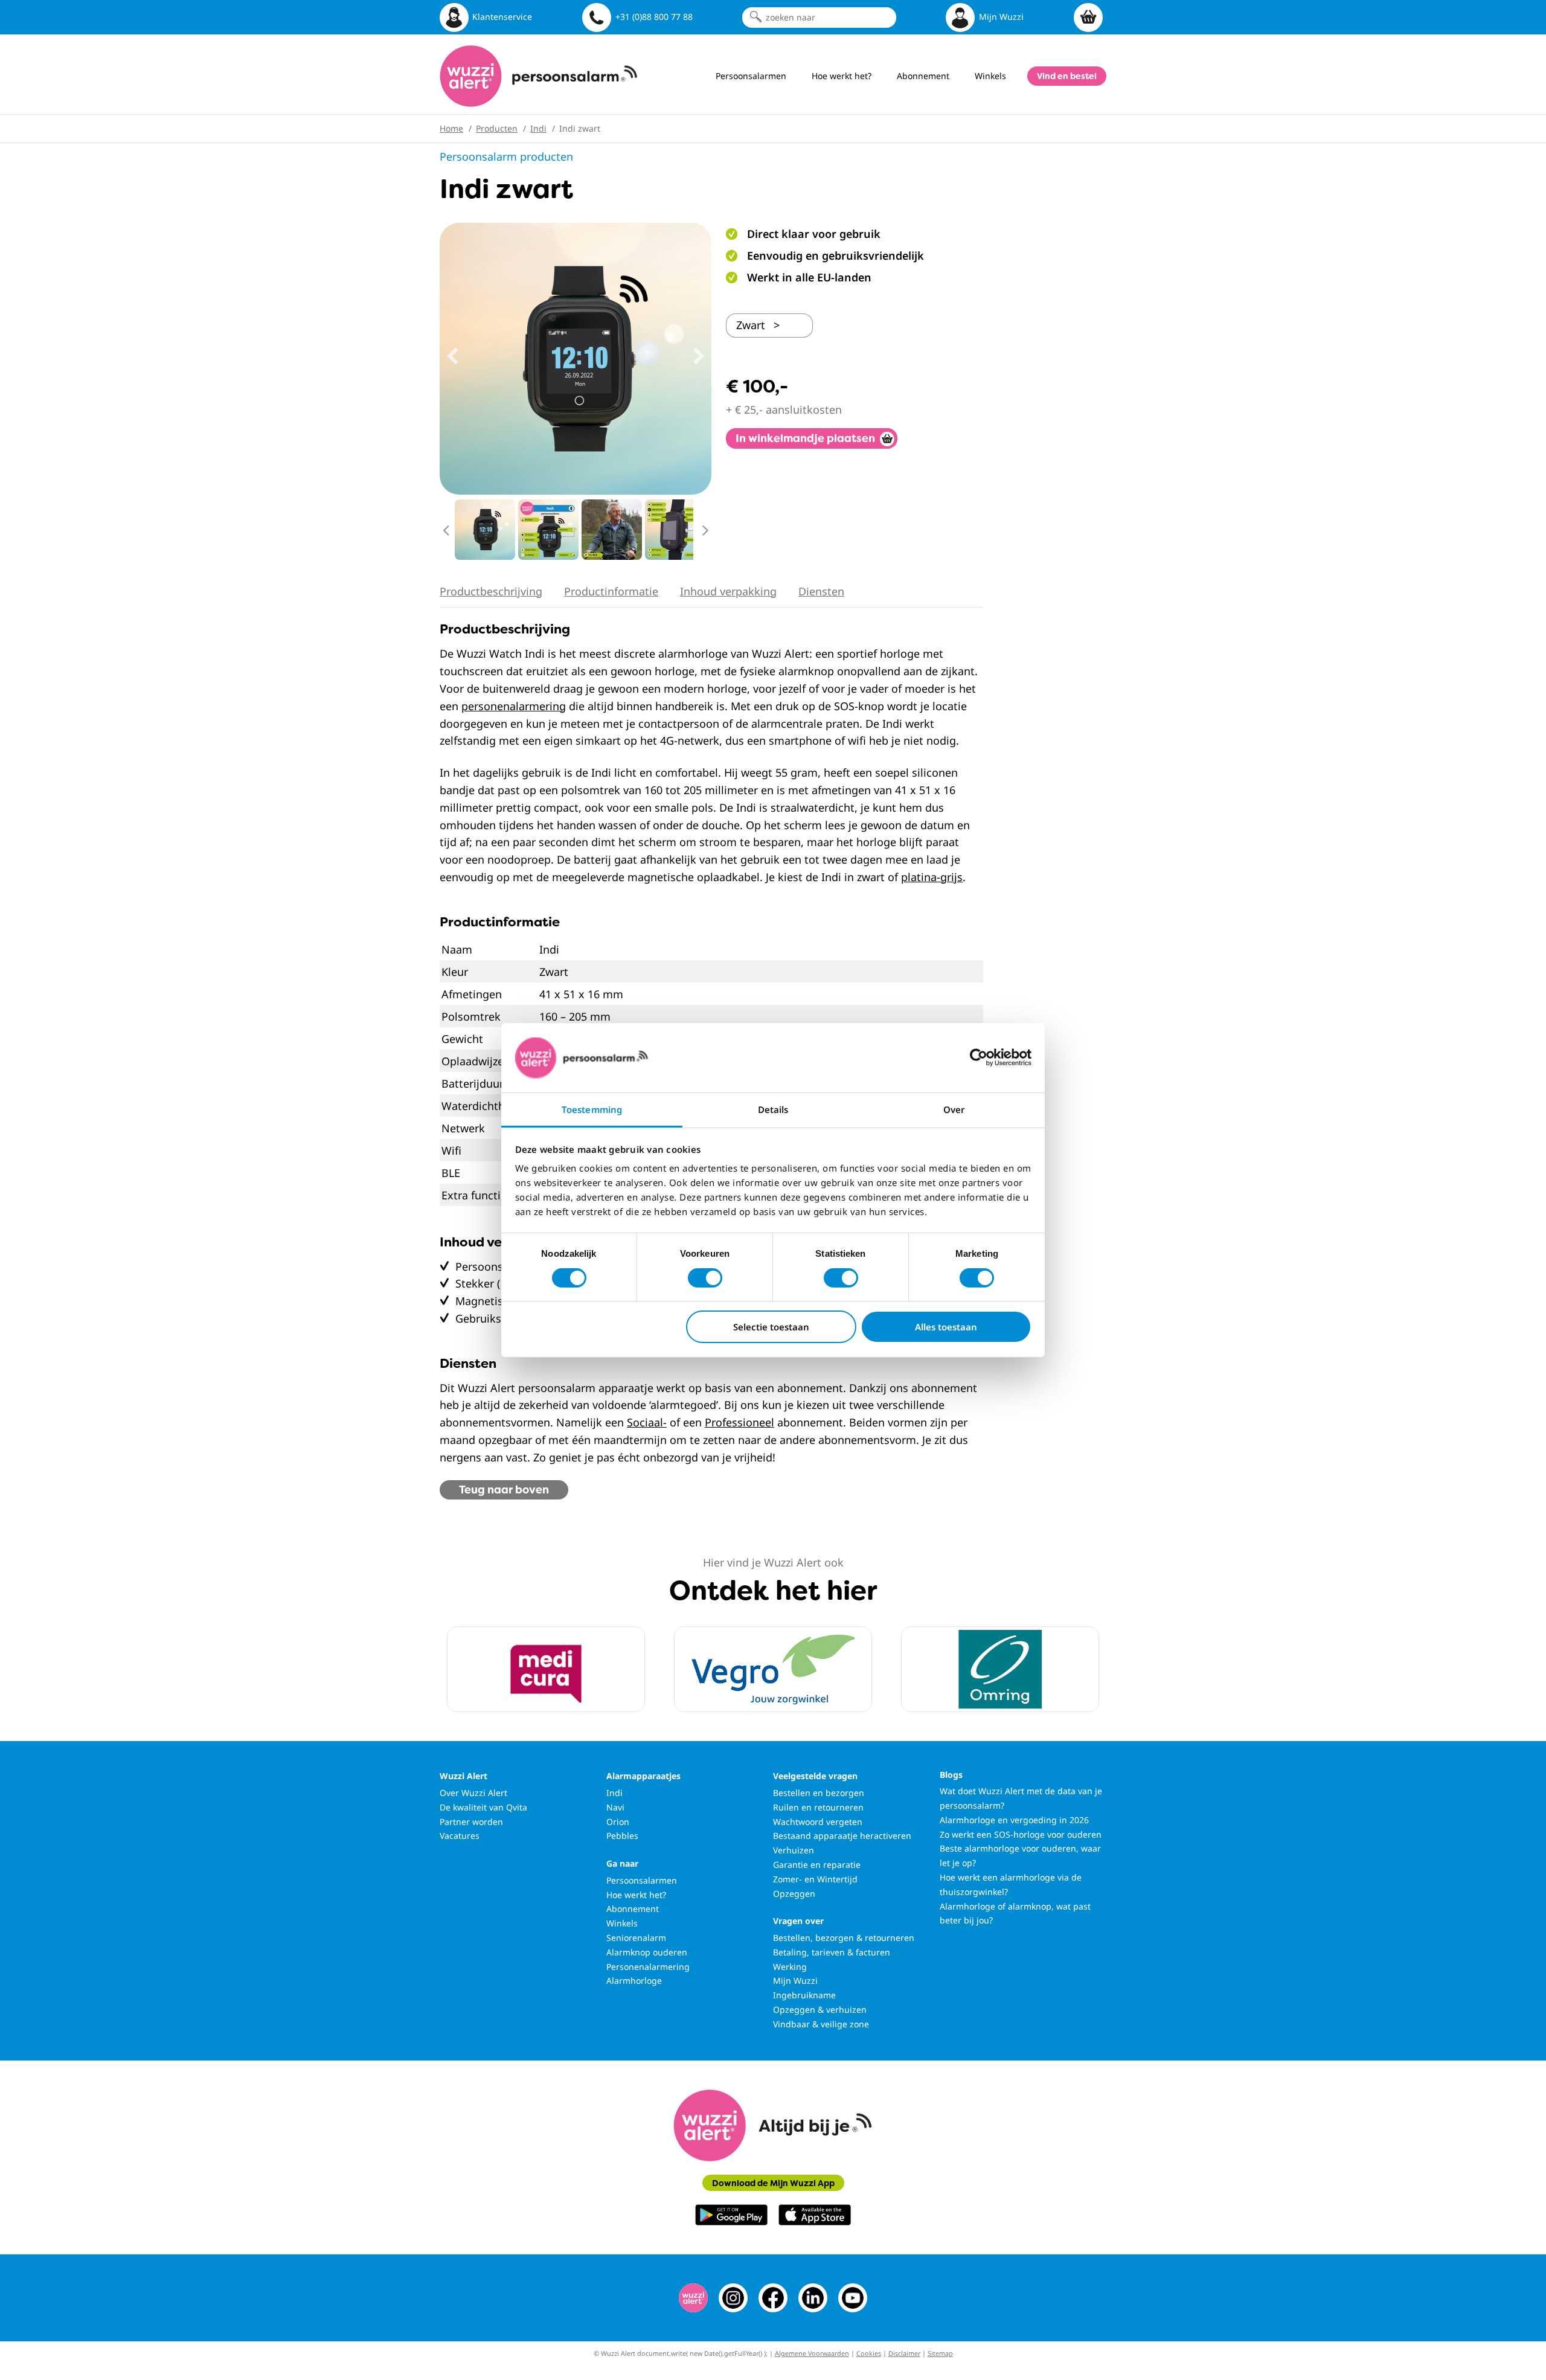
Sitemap (940, 2353)
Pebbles (622, 1836)
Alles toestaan (946, 1327)
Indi (538, 128)
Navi (615, 1807)
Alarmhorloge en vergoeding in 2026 (1014, 1820)
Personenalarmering (648, 1967)
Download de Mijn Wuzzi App (773, 2183)
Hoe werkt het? (636, 1895)
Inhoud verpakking (728, 591)
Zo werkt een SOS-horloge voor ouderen (1021, 1834)
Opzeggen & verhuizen (820, 2010)
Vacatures (460, 1836)
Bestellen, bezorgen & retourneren (844, 1938)
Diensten (821, 591)
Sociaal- (647, 1422)
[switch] (705, 1278)
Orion (618, 1822)
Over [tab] (954, 1109)
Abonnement (633, 1909)
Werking (790, 1967)
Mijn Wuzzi (795, 1981)
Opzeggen (794, 1894)
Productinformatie (611, 591)
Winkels (622, 1923)
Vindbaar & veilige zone (821, 2024)
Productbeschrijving (491, 591)
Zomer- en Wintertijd (815, 1879)
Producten (497, 128)
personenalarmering (514, 706)
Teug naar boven (504, 1490)
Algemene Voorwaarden (812, 2353)
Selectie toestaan (771, 1327)
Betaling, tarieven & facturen (832, 1952)
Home (451, 128)
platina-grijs (932, 877)
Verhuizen (794, 1850)
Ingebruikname (804, 1995)
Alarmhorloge (634, 1981)
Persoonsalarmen (642, 1880)
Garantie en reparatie (817, 1865)
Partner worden (471, 1822)
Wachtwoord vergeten (818, 1822)
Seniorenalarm (636, 1938)
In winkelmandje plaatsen (805, 438)
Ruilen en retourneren (818, 1807)
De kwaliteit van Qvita (483, 1807)
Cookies (869, 2353)
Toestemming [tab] (592, 1109)
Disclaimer (904, 2353)
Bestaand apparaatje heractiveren (842, 1836)
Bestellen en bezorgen (819, 1793)
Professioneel (739, 1422)
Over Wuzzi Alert (473, 1793)
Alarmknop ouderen (647, 1952)
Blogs (951, 1775)
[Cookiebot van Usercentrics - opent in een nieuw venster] (979, 1057)
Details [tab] (773, 1109)
